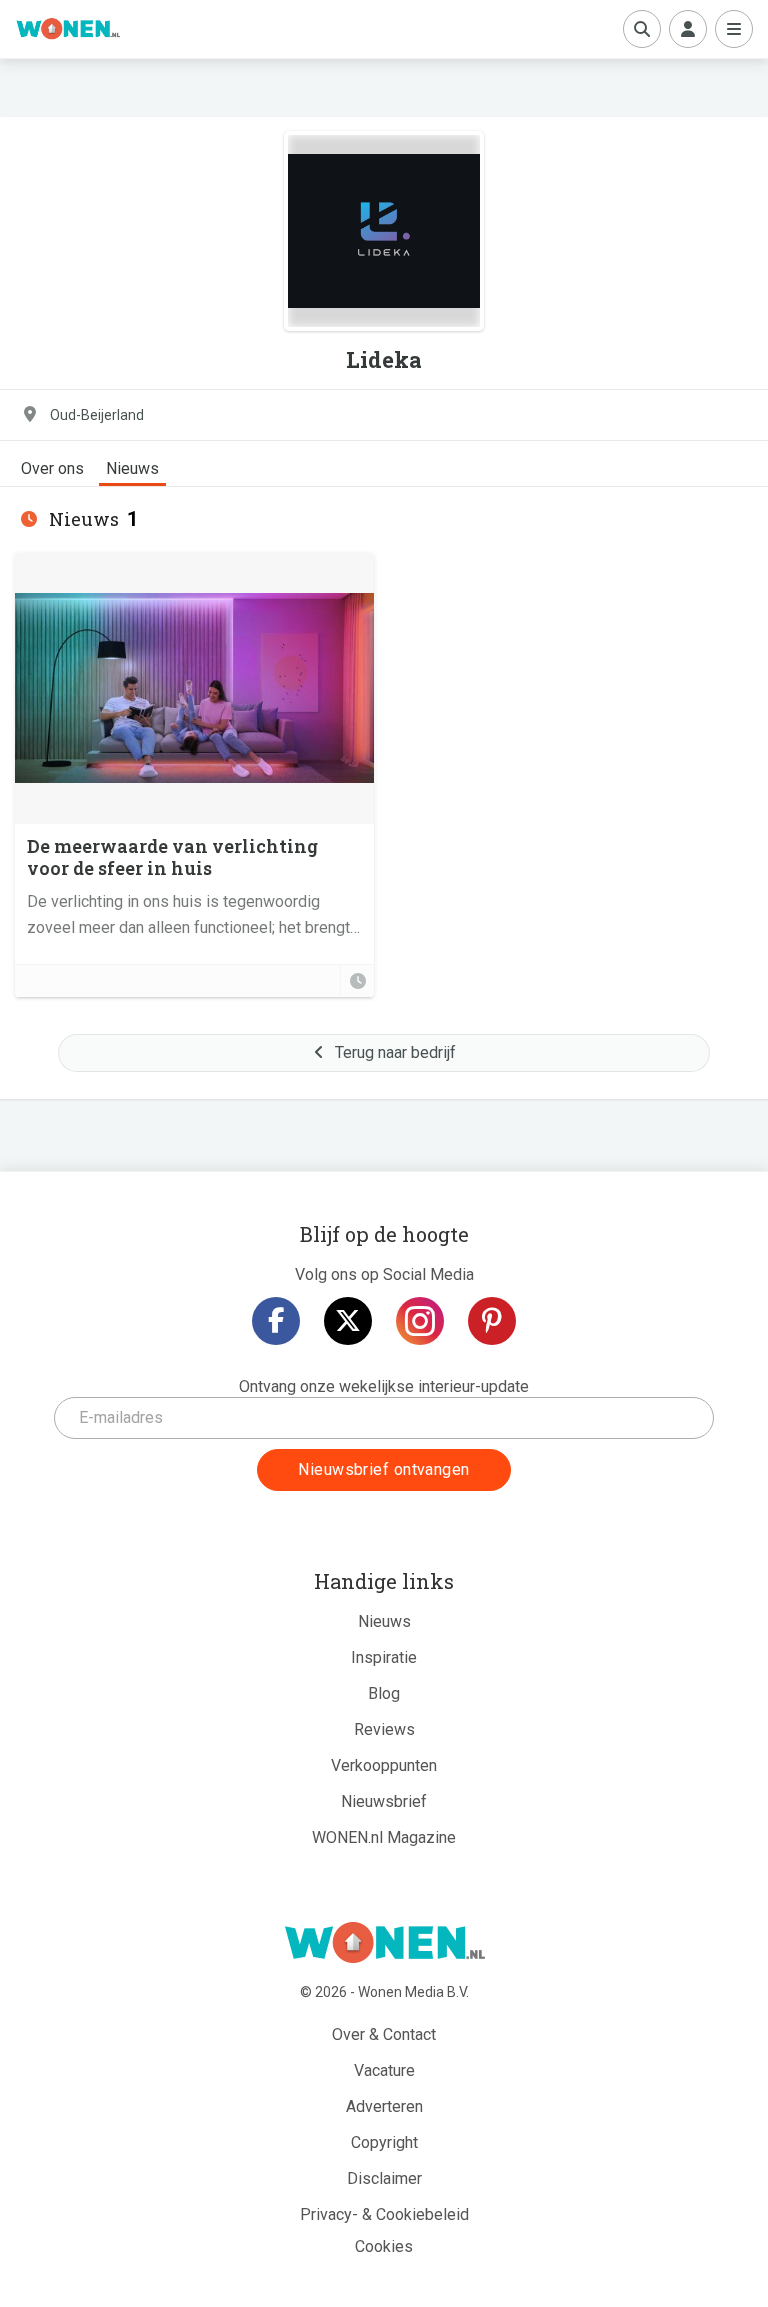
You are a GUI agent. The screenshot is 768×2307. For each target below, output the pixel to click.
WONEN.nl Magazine (384, 1837)
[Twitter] (348, 1321)
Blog (384, 1693)
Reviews (384, 1729)
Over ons (52, 468)
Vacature (384, 2070)
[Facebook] (276, 1321)
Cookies (384, 2246)
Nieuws (132, 468)
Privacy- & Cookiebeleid (384, 2214)
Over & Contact (384, 2034)
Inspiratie (384, 1657)
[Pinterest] (492, 1321)
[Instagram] (420, 1321)
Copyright (384, 2142)
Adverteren (384, 2106)
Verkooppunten (384, 1765)
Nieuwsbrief (384, 1801)
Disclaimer (384, 2178)
